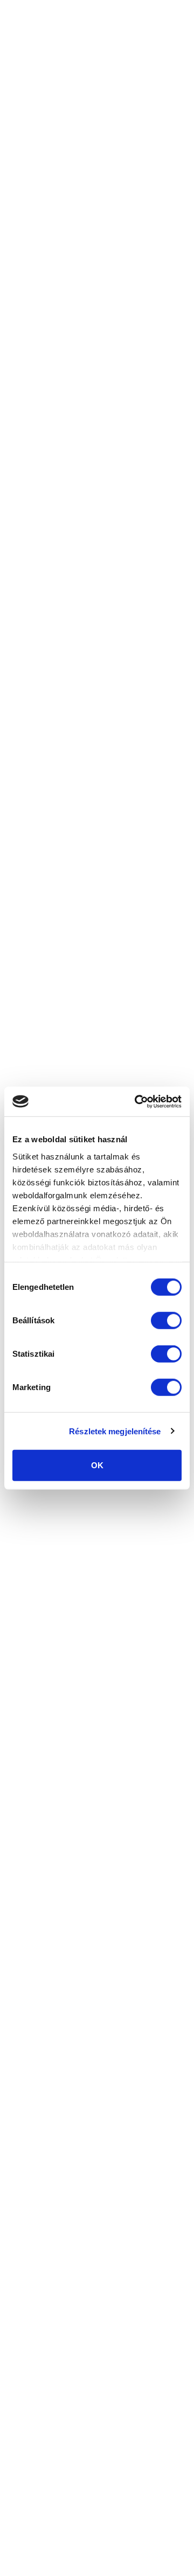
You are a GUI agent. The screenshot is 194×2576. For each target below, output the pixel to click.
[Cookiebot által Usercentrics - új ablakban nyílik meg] (137, 1101)
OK (97, 1465)
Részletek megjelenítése (115, 1431)
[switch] (166, 1321)
